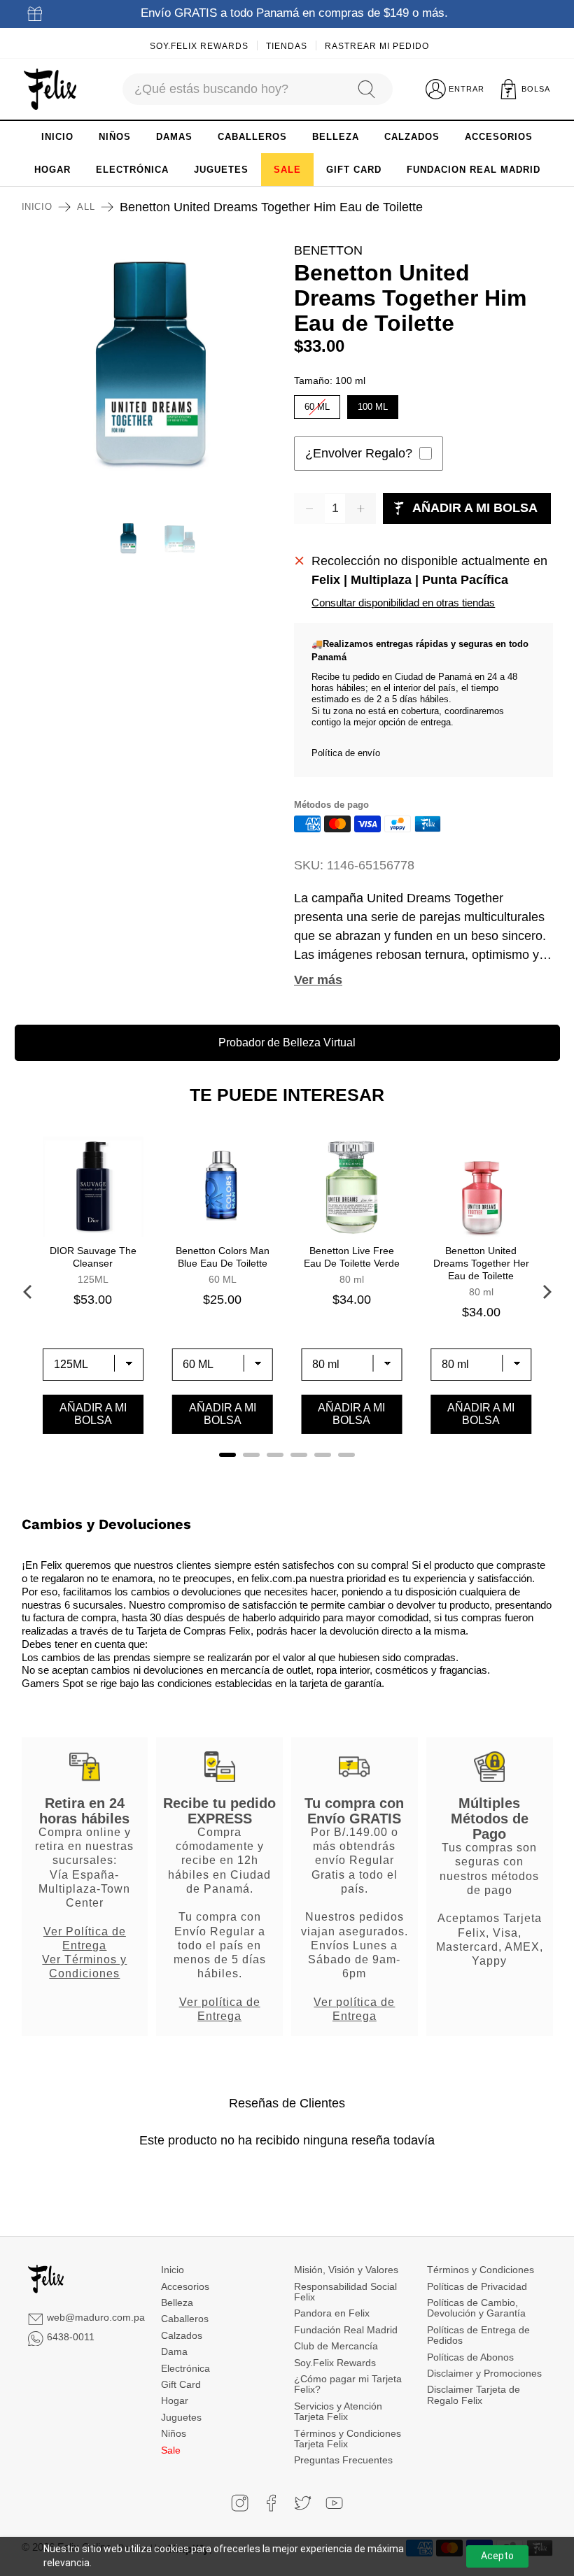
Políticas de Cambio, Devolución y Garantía (476, 2308)
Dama (174, 2351)
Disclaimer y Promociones (484, 2373)
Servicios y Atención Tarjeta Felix (338, 2411)
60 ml (317, 404)
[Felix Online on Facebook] (271, 2503)
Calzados (182, 2335)
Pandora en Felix (332, 2313)
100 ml (373, 404)
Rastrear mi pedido (377, 46)
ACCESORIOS (499, 137)
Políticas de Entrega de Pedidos (478, 2335)
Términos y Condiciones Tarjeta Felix (348, 2439)
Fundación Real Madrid (346, 2330)
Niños (174, 2433)
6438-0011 (71, 2337)
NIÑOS (115, 137)
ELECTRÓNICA (132, 170)
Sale (171, 2450)
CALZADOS (412, 137)
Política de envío (346, 753)
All (86, 207)
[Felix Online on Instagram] (240, 2503)
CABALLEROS (252, 137)
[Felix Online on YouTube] (334, 2503)
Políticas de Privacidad (477, 2286)
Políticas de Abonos (470, 2357)
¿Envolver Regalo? (359, 453)
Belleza (177, 2303)
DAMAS (174, 137)
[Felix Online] (50, 90)
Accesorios (185, 2286)
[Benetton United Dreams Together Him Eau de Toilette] (151, 371)
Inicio (37, 207)
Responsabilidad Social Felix (345, 2292)
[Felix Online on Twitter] (303, 2503)
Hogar (175, 2400)
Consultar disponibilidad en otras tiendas (403, 603)
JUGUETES (221, 170)
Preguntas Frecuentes (343, 2460)
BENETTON (328, 250)
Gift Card (181, 2384)
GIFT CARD (354, 170)
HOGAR (52, 170)
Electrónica (185, 2368)
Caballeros (185, 2319)
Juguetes (181, 2417)
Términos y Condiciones (481, 2270)
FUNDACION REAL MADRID (474, 170)
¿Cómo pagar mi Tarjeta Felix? (348, 2384)
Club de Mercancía (336, 2346)
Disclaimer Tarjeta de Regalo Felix (474, 2394)
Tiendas (287, 46)
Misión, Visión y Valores (346, 2270)
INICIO (57, 137)
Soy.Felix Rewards (199, 46)
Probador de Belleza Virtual (287, 1043)
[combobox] (233, 89)
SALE (287, 170)
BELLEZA (336, 137)
